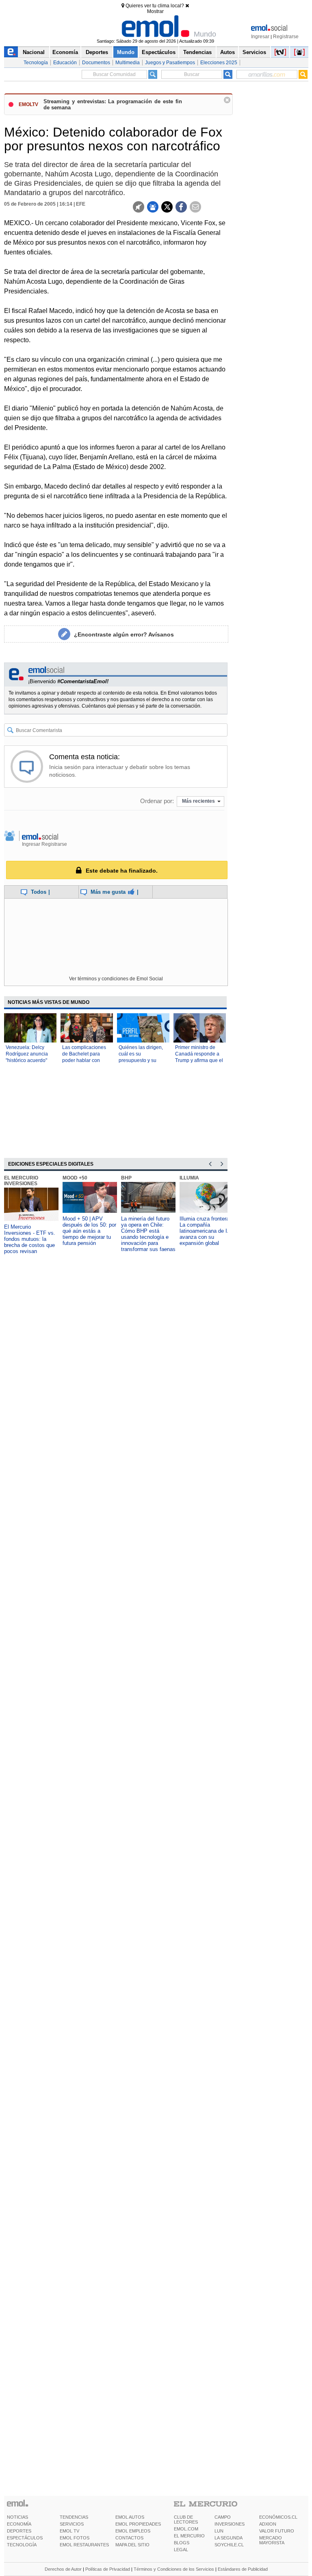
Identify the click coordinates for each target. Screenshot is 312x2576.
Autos (227, 52)
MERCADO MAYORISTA (272, 2540)
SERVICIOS (72, 2524)
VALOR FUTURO (277, 2531)
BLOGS (182, 2543)
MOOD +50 (75, 1178)
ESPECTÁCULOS (25, 2538)
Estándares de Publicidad (243, 2569)
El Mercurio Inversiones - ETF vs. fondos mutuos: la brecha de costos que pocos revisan (30, 1239)
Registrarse (286, 37)
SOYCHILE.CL (229, 2545)
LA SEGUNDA (229, 2538)
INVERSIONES (230, 2524)
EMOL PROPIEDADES (138, 2524)
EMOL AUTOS (130, 2517)
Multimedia (128, 63)
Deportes (97, 52)
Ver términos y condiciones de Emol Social (116, 979)
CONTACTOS (129, 2538)
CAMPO (223, 2517)
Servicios (254, 52)
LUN (219, 2531)
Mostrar (155, 11)
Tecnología (36, 63)
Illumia (189, 1178)
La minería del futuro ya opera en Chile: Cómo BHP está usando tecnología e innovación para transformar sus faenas (148, 1234)
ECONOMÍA (19, 2524)
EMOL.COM (186, 2529)
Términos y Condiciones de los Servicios (174, 2569)
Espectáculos (159, 52)
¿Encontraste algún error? (124, 634)
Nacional (34, 52)
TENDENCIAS (74, 2517)
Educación (65, 63)
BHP (126, 1178)
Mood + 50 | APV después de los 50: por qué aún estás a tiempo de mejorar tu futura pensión (89, 1231)
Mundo (126, 52)
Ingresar (260, 37)
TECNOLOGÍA (22, 2545)
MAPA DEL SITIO (132, 2545)
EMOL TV (69, 2531)
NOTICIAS (17, 2517)
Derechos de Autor (63, 2569)
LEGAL (181, 2550)
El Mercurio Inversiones (21, 1181)
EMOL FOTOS (75, 2538)
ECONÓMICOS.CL (278, 2517)
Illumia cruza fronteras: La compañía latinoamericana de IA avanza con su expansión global (207, 1231)
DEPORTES (19, 2531)
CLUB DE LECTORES (186, 2520)
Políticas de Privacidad (108, 2569)
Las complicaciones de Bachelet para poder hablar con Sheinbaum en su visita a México (84, 1060)
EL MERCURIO (189, 2536)
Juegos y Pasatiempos (170, 63)
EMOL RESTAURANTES (84, 2545)
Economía (65, 52)
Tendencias (197, 52)
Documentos (96, 63)
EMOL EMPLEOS (133, 2531)
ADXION (268, 2524)
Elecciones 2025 (219, 63)
